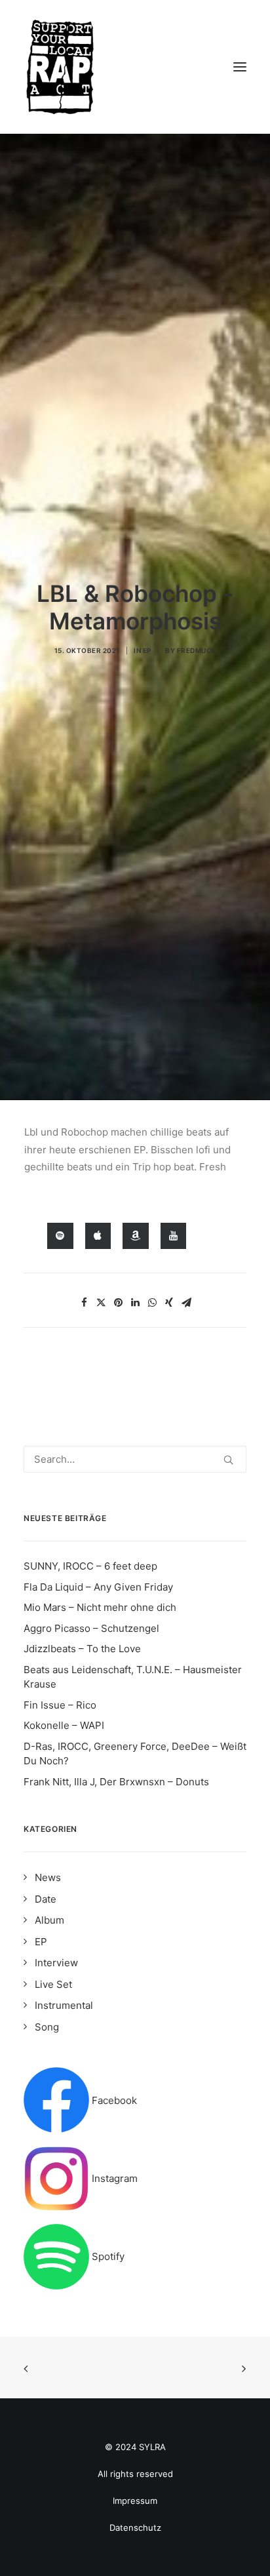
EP (147, 650)
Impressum (135, 2501)
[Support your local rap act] (135, 67)
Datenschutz (135, 2527)
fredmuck (197, 650)
